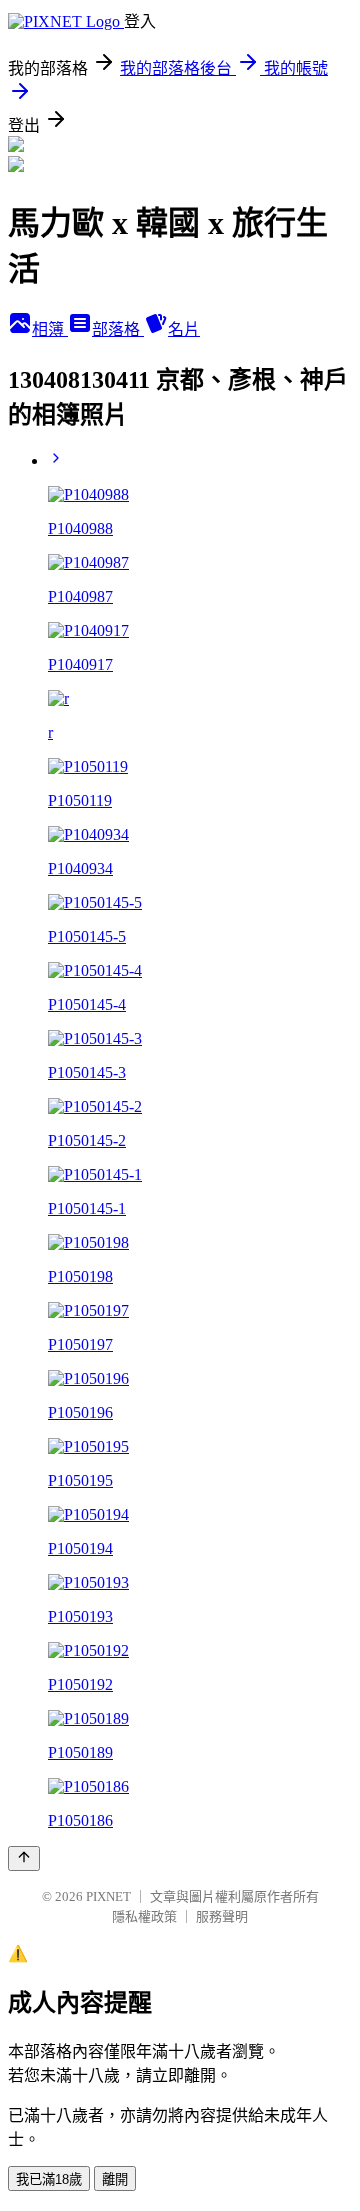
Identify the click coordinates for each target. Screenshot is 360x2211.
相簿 (50, 329)
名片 (184, 329)
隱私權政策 (144, 1916)
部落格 (118, 329)
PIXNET (108, 1896)
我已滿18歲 (49, 2179)
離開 (115, 2179)
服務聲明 (222, 1916)
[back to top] (24, 1858)
